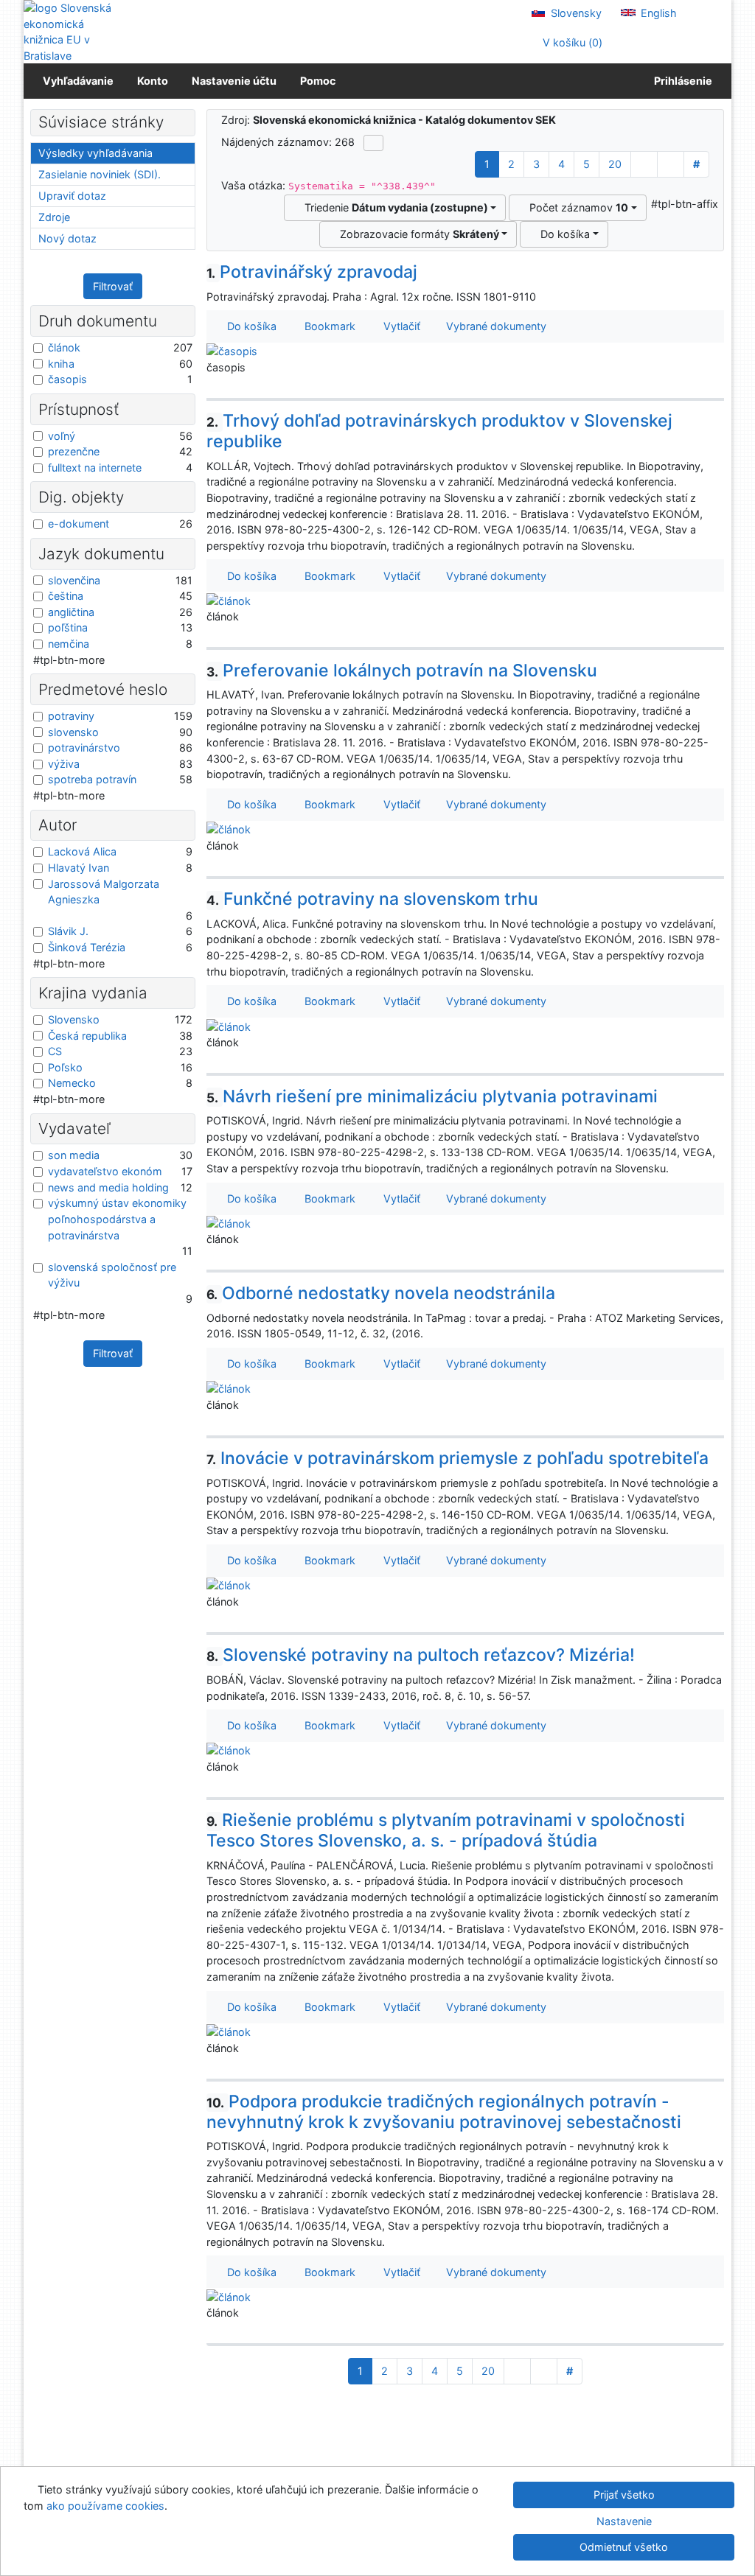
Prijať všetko (624, 2495)
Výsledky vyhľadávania (95, 153)
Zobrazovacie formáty (417, 234)
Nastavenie (624, 2521)
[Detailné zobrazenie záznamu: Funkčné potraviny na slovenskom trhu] (229, 1025)
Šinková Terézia (87, 947)
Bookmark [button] (327, 326)
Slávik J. (68, 931)
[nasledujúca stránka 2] (644, 164)
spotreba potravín (92, 779)
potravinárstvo (84, 748)
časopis (67, 379)
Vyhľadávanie (78, 81)
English (657, 13)
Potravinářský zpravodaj (312, 272)
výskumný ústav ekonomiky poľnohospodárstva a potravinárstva (117, 1219)
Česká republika (87, 1036)
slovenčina (74, 580)
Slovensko (74, 1019)
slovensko (73, 732)
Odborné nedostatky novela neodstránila (381, 1293)
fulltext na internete (95, 468)
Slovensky (575, 13)
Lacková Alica (82, 851)
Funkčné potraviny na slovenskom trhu (373, 899)
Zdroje (54, 217)
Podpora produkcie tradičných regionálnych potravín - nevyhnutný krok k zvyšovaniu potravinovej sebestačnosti (444, 2112)
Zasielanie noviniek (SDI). (100, 174)
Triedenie (393, 207)
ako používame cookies (105, 2506)
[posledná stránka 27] (671, 164)
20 (615, 164)
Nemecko (72, 1083)
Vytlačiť (399, 326)
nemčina (69, 644)
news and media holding (108, 1187)
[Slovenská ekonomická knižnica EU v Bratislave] (73, 32)
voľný (62, 436)
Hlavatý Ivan (79, 868)
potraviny (71, 716)
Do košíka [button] (249, 326)
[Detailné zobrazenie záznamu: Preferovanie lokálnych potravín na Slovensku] (229, 829)
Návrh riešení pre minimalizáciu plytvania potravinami (432, 1096)
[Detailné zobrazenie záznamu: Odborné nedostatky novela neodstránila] (229, 1388)
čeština (66, 596)
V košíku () (571, 42)
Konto (153, 81)
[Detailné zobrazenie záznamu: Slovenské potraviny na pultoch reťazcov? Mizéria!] (229, 1750)
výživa (64, 764)
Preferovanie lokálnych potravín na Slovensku (402, 671)
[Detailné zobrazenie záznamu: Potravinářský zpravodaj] (232, 350)
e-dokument (79, 524)
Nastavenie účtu (234, 81)
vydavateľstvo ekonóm (105, 1171)
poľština (68, 627)
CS (55, 1051)
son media (74, 1155)
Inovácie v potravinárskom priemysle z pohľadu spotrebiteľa (458, 1458)
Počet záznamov (576, 207)
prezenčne (74, 451)
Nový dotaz (67, 238)
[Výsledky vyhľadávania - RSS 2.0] (373, 143)
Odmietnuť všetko (624, 2547)
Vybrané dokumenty (495, 326)
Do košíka (562, 234)
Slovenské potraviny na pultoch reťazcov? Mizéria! (421, 1655)
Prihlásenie (681, 81)
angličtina (71, 612)
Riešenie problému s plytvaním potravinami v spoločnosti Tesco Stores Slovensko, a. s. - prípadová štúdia (446, 1830)
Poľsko (65, 1067)
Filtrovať (113, 286)
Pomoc (318, 81)
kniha (61, 364)
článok (64, 347)
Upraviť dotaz (72, 196)
